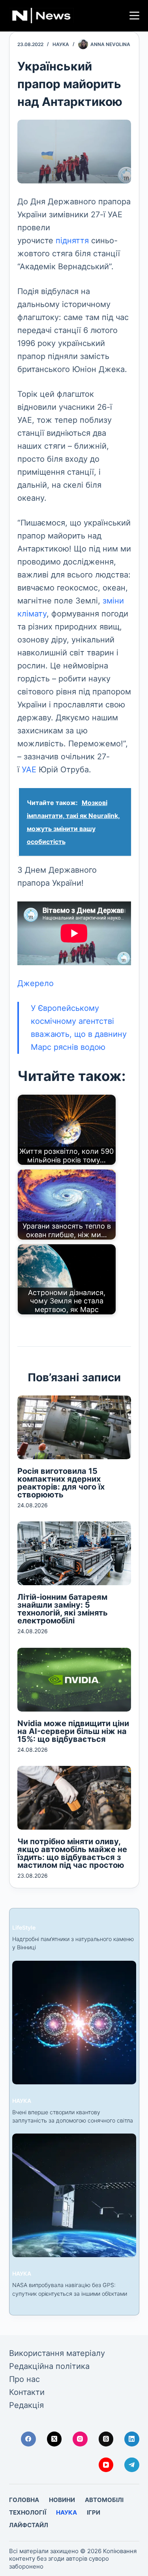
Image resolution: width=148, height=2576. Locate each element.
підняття (72, 241)
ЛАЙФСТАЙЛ (29, 2525)
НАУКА (61, 44)
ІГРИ (94, 2512)
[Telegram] (132, 2465)
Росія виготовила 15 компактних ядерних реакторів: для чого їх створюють (61, 1483)
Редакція (26, 2405)
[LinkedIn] (132, 2439)
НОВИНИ (62, 2500)
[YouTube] (106, 2465)
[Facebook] (28, 2439)
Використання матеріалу (57, 2353)
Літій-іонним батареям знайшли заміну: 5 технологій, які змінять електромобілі (63, 1609)
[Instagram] (80, 2439)
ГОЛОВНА (24, 2500)
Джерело (36, 983)
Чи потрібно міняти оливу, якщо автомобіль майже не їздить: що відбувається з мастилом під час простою (72, 1853)
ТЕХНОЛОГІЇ (28, 2512)
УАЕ (29, 770)
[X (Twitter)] (54, 2439)
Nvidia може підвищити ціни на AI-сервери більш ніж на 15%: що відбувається (73, 1731)
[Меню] (134, 16)
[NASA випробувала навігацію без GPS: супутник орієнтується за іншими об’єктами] (74, 2195)
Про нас (24, 2379)
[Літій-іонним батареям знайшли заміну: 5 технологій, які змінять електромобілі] (74, 1553)
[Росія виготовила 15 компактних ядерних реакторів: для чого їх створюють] (74, 1427)
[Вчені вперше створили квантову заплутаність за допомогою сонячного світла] (74, 2023)
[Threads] (106, 2439)
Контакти (27, 2392)
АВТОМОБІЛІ (104, 2500)
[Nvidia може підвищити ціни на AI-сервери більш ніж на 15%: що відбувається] (74, 1680)
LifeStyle (24, 1927)
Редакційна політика (49, 2366)
